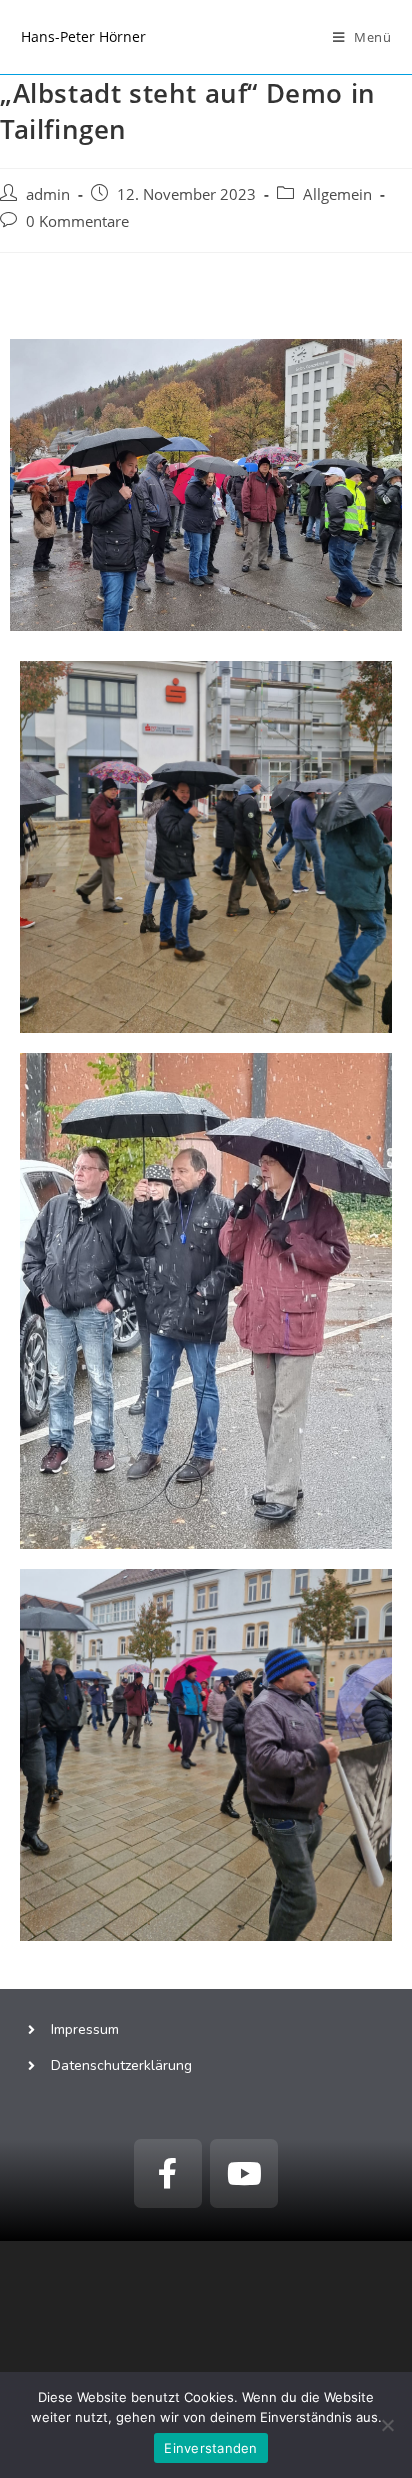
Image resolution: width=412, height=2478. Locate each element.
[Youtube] (244, 2173)
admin (48, 194)
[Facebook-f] (168, 2173)
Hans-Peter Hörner (83, 36)
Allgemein (337, 194)
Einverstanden (210, 2448)
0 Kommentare (77, 221)
